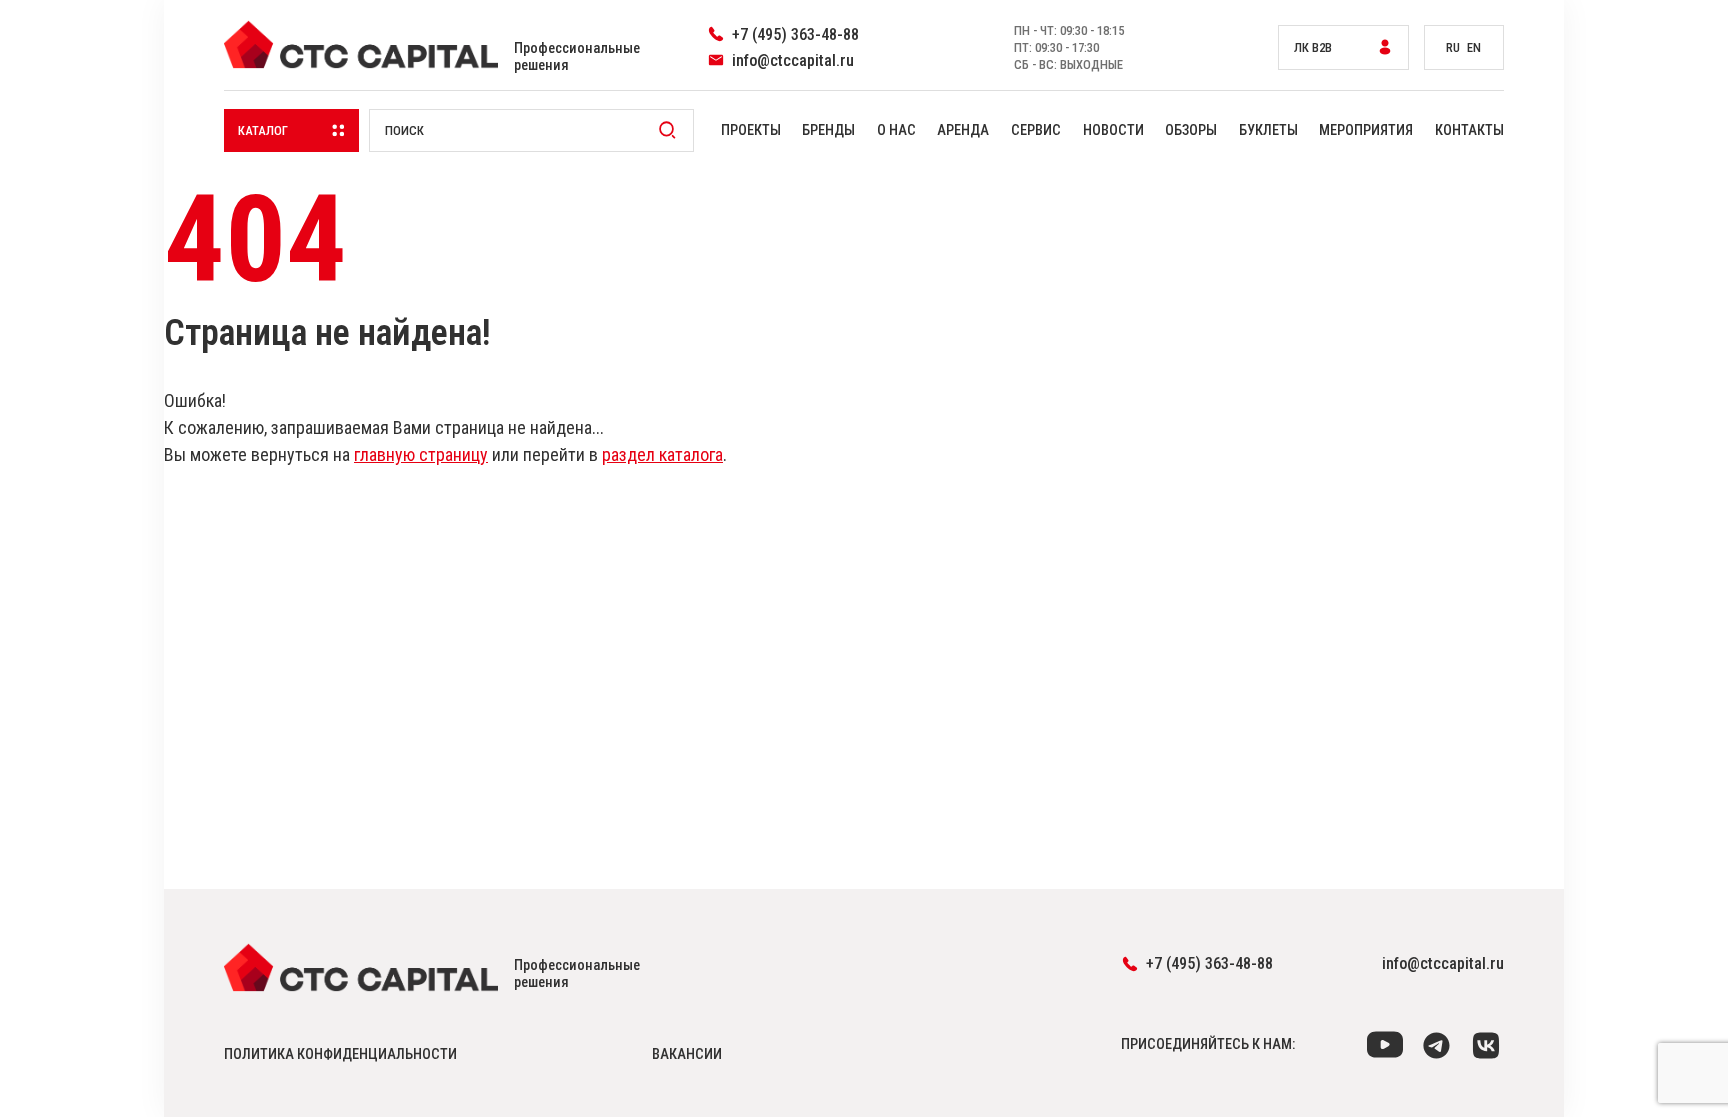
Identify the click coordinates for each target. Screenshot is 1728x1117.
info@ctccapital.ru (1443, 963)
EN (1474, 47)
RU (1453, 47)
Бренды (828, 130)
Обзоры (1191, 130)
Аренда (963, 130)
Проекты (751, 130)
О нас (896, 130)
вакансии (687, 1054)
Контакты (1469, 130)
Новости (1113, 130)
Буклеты (1268, 130)
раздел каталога (662, 454)
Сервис (1036, 130)
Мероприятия (1366, 130)
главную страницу (421, 454)
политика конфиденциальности (340, 1054)
